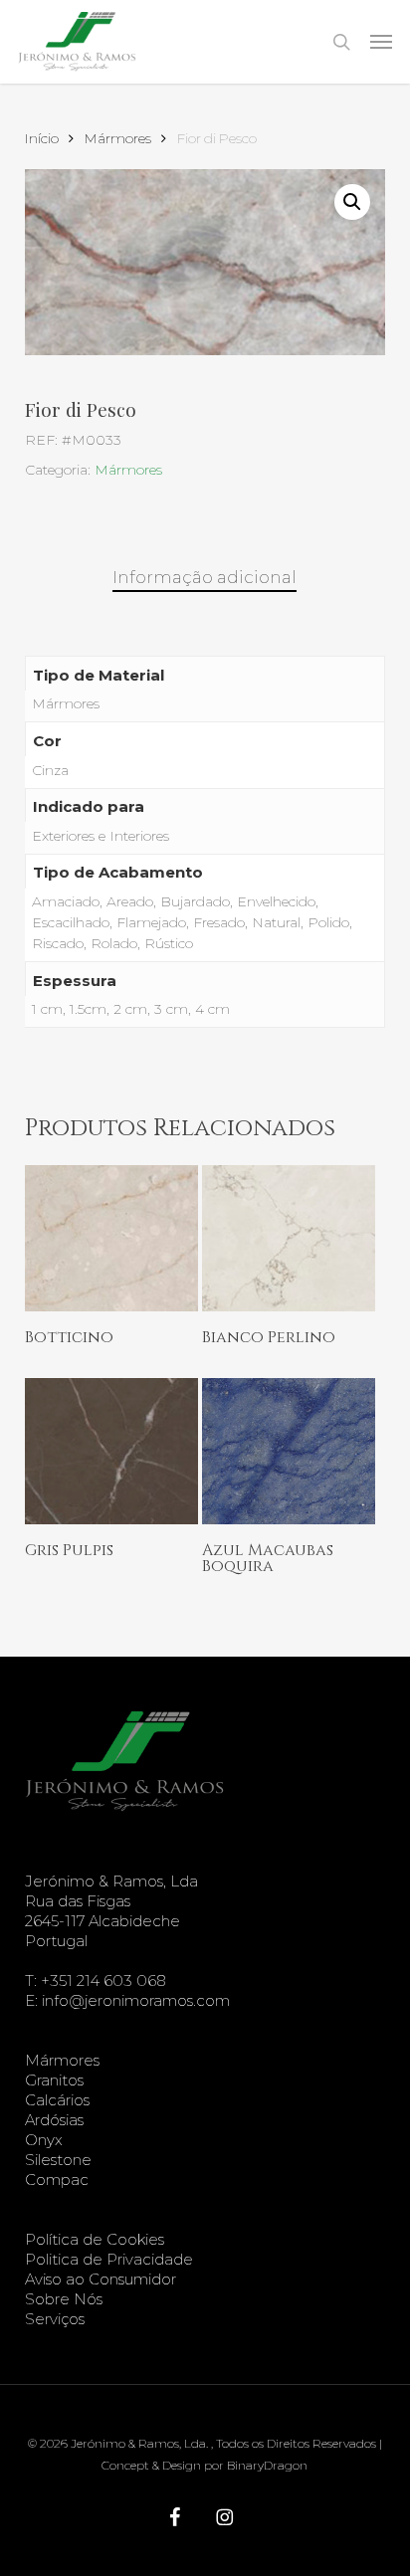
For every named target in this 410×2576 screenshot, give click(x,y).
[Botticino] (111, 1238)
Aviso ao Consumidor (101, 2279)
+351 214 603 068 (103, 1981)
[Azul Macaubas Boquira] (289, 1451)
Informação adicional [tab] (205, 577)
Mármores (118, 138)
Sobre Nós (64, 2299)
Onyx (44, 2140)
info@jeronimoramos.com (136, 2000)
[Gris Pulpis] (111, 1451)
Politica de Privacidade (109, 2259)
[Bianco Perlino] (289, 1238)
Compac (57, 2180)
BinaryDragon (267, 2465)
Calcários (57, 2100)
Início (42, 138)
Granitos (54, 2080)
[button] (381, 42)
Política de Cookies (95, 2239)
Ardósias (54, 2120)
